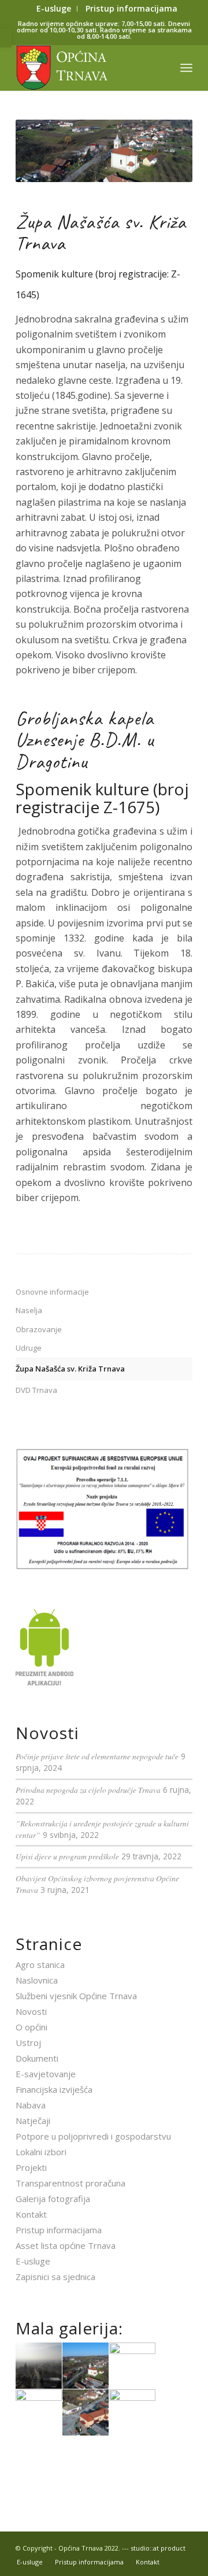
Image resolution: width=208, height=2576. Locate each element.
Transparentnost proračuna (70, 2183)
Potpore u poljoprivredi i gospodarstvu (93, 2136)
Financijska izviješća (54, 2089)
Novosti (31, 2011)
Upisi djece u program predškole (67, 1856)
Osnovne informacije (52, 1292)
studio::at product (158, 2548)
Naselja (29, 1310)
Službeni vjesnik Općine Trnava (76, 1996)
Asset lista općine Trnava (66, 2245)
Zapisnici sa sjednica (55, 2277)
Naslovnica (37, 1980)
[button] (6, 38)
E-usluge (33, 2261)
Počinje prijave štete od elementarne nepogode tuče (97, 1756)
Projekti (31, 2167)
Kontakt (31, 2214)
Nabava (31, 2105)
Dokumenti (37, 2058)
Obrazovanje (39, 1329)
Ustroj (28, 2043)
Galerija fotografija (53, 2199)
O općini (31, 2027)
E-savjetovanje (46, 2074)
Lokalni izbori (41, 2152)
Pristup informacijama (59, 2230)
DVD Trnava (36, 1390)
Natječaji (33, 2121)
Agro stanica (40, 1965)
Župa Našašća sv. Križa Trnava (70, 1369)
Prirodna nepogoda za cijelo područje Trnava (88, 1790)
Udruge (29, 1348)
